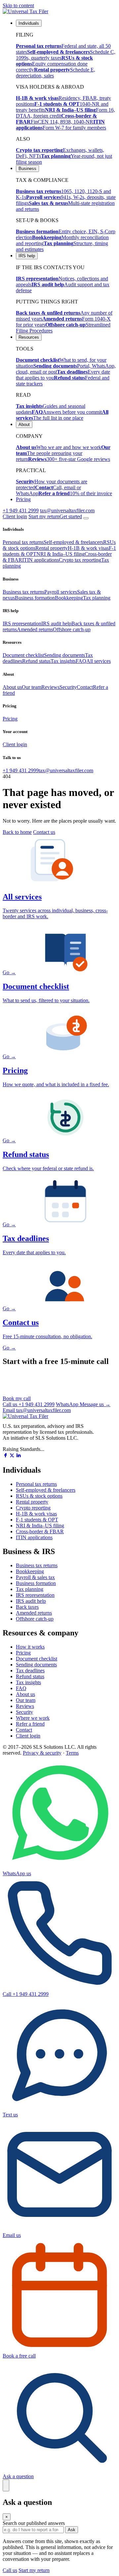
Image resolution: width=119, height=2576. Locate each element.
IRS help (27, 256)
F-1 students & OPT (37, 1520)
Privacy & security (42, 1753)
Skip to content (18, 5)
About (24, 425)
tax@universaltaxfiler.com (67, 510)
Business (27, 169)
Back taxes (27, 1607)
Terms (72, 1753)
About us (12, 687)
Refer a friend (30, 1724)
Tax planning (97, 598)
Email (37, 1410)
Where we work (33, 1718)
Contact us (44, 832)
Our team (32, 687)
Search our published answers (34, 2523)
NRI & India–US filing (60, 554)
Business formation (35, 598)
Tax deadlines (30, 1670)
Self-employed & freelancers (73, 542)
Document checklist (23, 655)
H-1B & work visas (88, 548)
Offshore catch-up (72, 629)
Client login (15, 516)
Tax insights (63, 661)
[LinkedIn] (19, 1456)
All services (99, 661)
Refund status (36, 661)
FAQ (81, 661)
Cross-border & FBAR (40, 1531)
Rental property (52, 548)
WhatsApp (83, 1404)
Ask (72, 2530)
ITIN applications (40, 560)
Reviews (50, 687)
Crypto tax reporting (80, 560)
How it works (30, 1647)
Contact (85, 687)
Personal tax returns (23, 542)
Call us (29, 1404)
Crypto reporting (33, 1508)
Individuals (29, 23)
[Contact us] (6, 2485)
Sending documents (64, 655)
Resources (29, 337)
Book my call (17, 1398)
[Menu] (86, 518)
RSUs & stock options (39, 1496)
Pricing (23, 499)
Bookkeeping (69, 598)
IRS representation (22, 623)
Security (68, 687)
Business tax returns (23, 592)
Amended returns (35, 629)
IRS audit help (56, 623)
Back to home (17, 832)
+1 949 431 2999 (21, 510)
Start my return (34, 2570)
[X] (12, 1456)
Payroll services (61, 592)
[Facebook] (5, 1456)
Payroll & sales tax (35, 1577)
